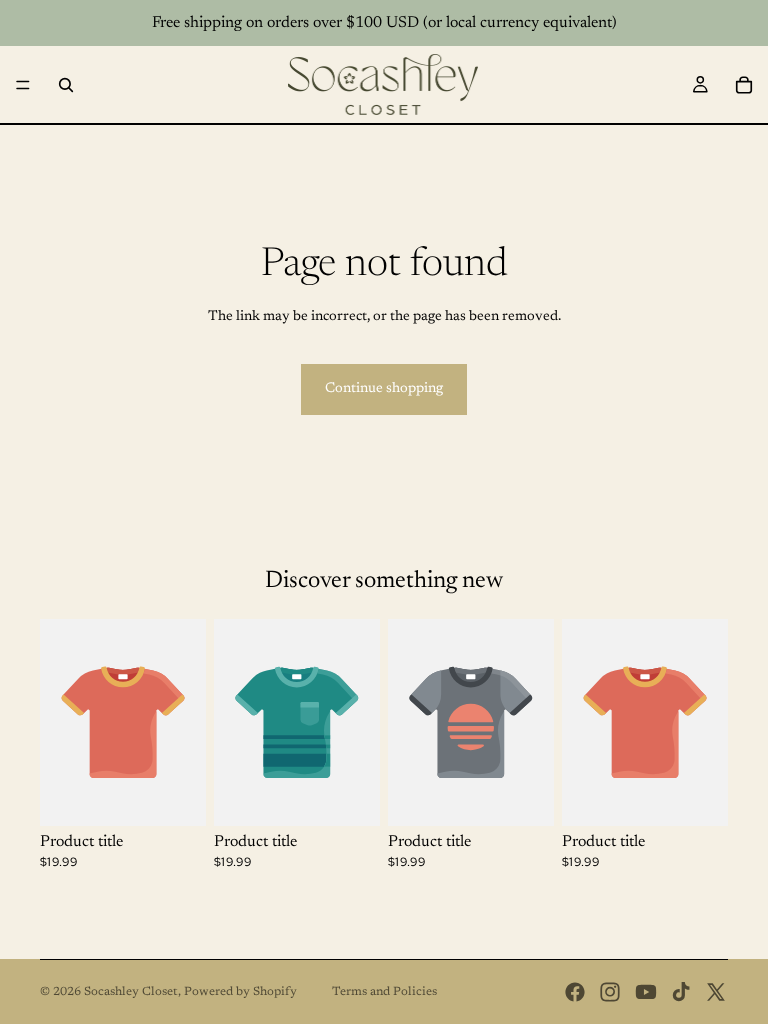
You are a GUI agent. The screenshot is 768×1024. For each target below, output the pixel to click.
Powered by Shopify (240, 992)
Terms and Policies (384, 992)
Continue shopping (384, 389)
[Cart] (744, 85)
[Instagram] (610, 992)
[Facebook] (575, 992)
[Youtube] (646, 992)
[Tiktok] (681, 992)
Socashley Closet (131, 992)
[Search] (66, 85)
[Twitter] (716, 992)
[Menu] (23, 85)
